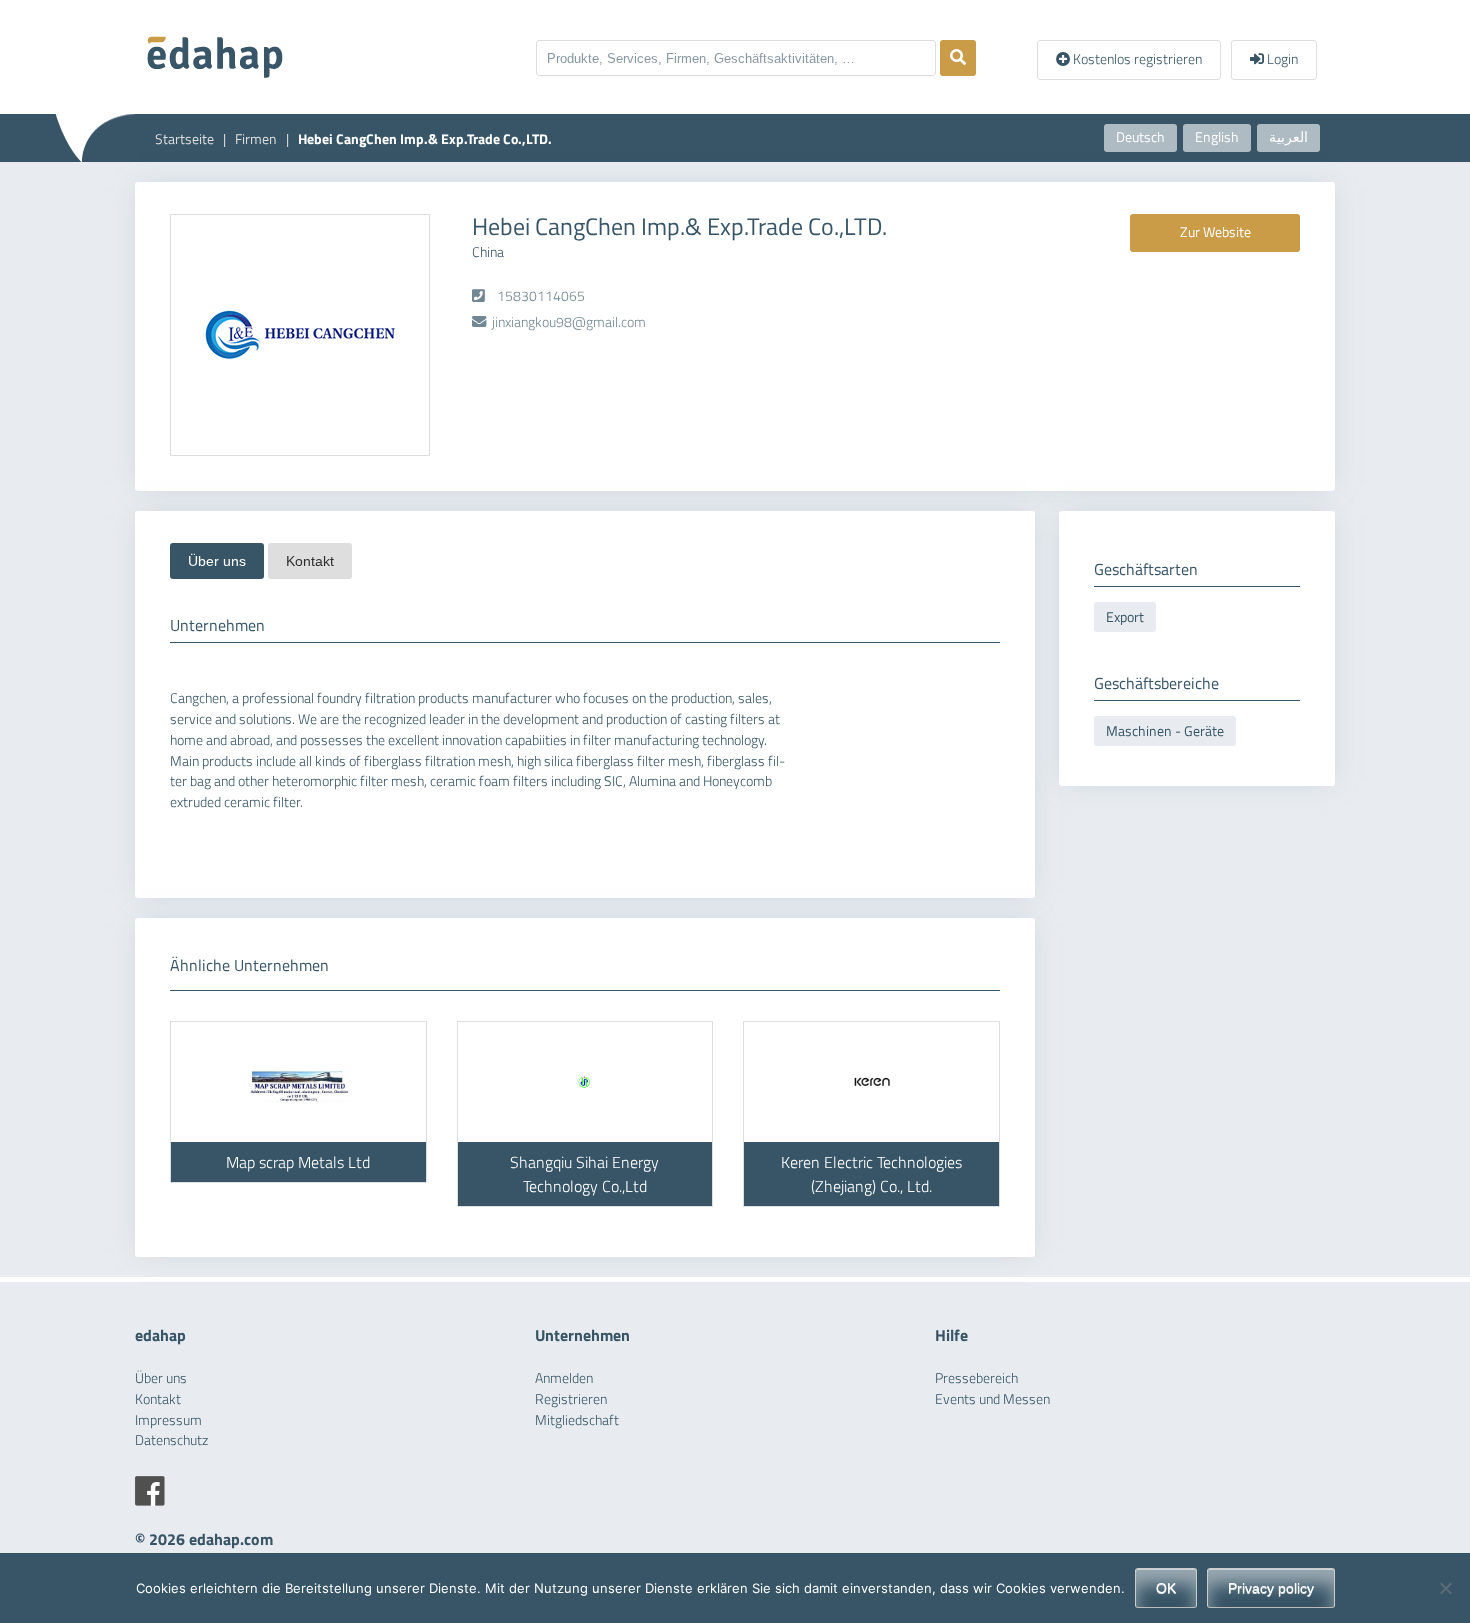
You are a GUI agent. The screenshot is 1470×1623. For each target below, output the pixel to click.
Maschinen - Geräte (1165, 731)
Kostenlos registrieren (1136, 59)
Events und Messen (992, 1399)
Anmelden (564, 1378)
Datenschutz (171, 1440)
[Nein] (1445, 1588)
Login (1281, 59)
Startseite (184, 139)
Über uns (217, 561)
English (1217, 137)
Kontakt (310, 561)
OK (1166, 1588)
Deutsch (1140, 137)
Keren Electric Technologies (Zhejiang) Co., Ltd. (871, 1174)
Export (1125, 617)
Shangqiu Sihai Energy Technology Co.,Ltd (584, 1174)
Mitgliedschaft (577, 1420)
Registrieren (571, 1399)
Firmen (256, 139)
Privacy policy (1271, 1588)
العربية (1288, 137)
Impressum (168, 1420)
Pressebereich (976, 1378)
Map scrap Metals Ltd (298, 1162)
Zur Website (1215, 232)
